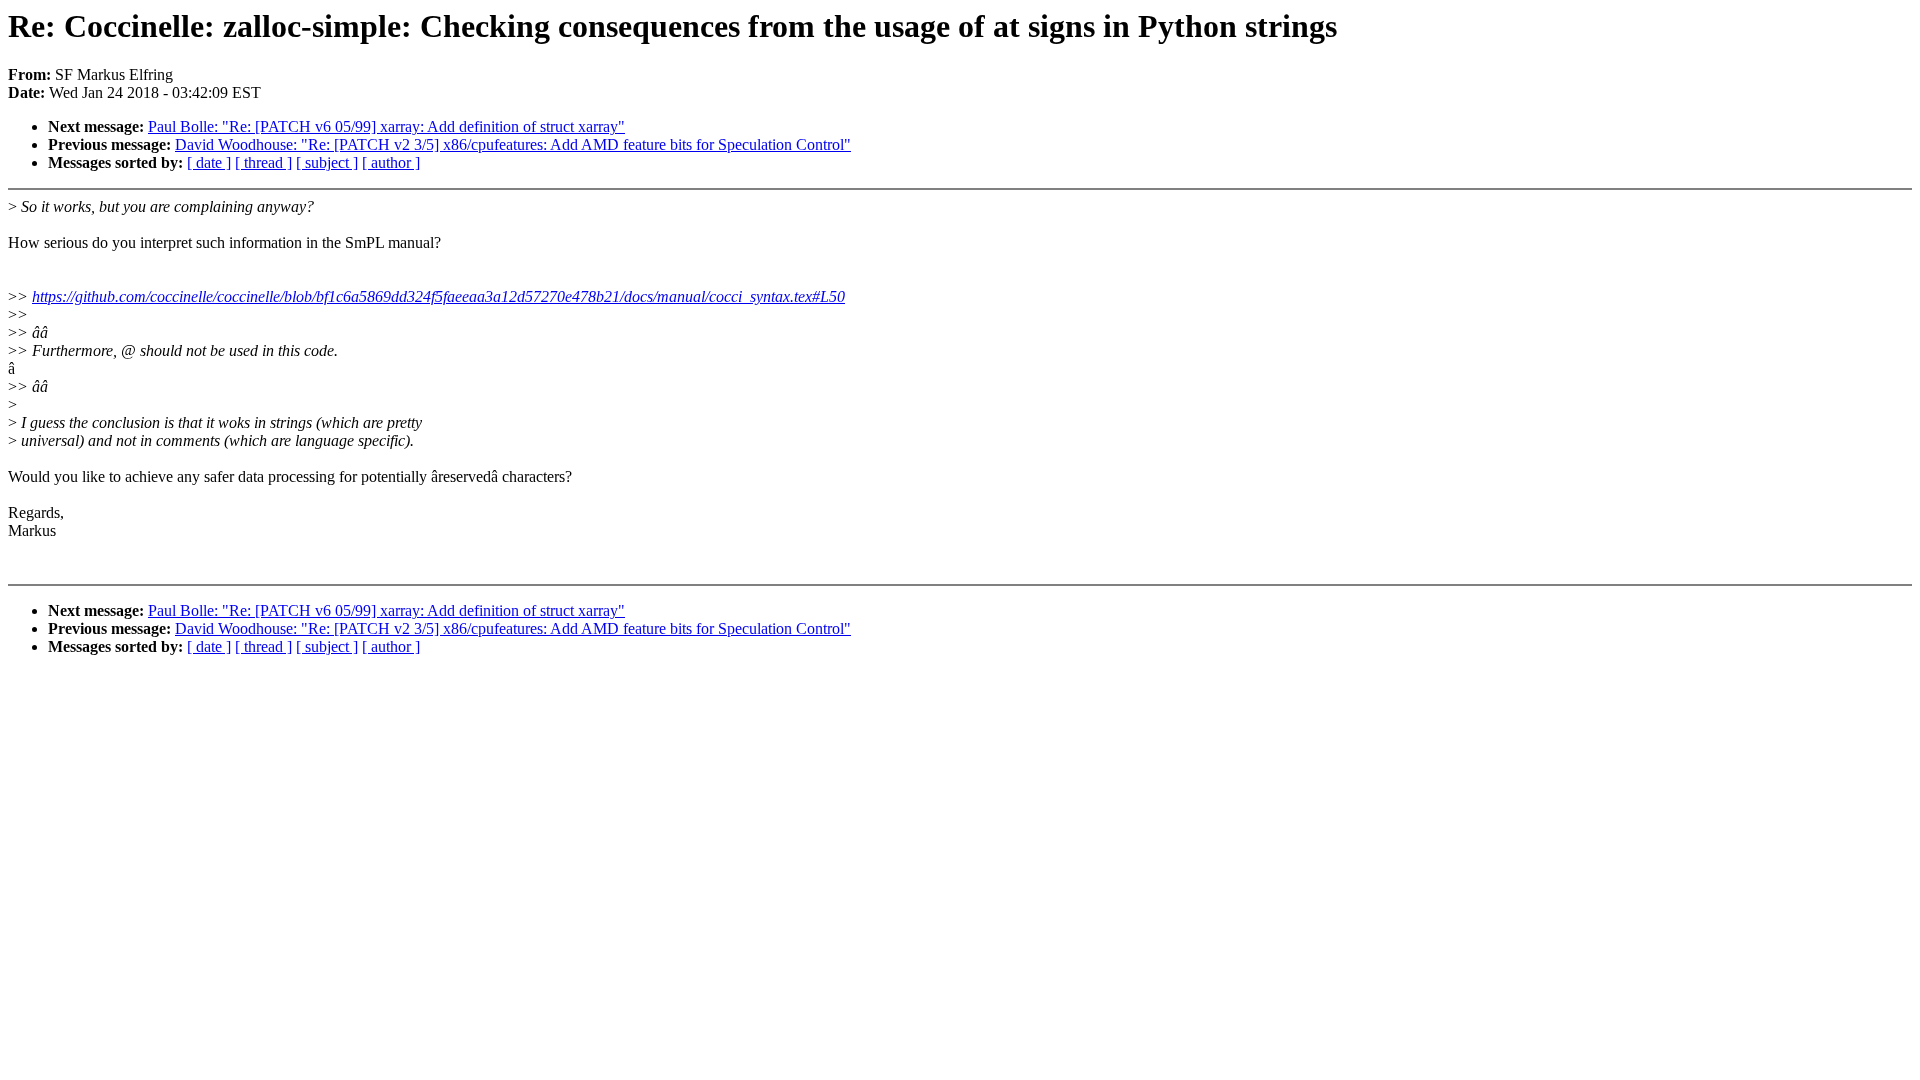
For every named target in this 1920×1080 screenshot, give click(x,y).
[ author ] (391, 162)
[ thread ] (263, 162)
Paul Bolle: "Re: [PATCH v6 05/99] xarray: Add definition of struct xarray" (386, 126)
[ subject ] (327, 162)
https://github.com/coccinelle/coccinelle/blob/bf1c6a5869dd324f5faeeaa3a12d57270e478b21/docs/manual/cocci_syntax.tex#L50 (438, 296)
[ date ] (209, 162)
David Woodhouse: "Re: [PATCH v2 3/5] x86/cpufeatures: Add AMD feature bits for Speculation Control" (513, 144)
